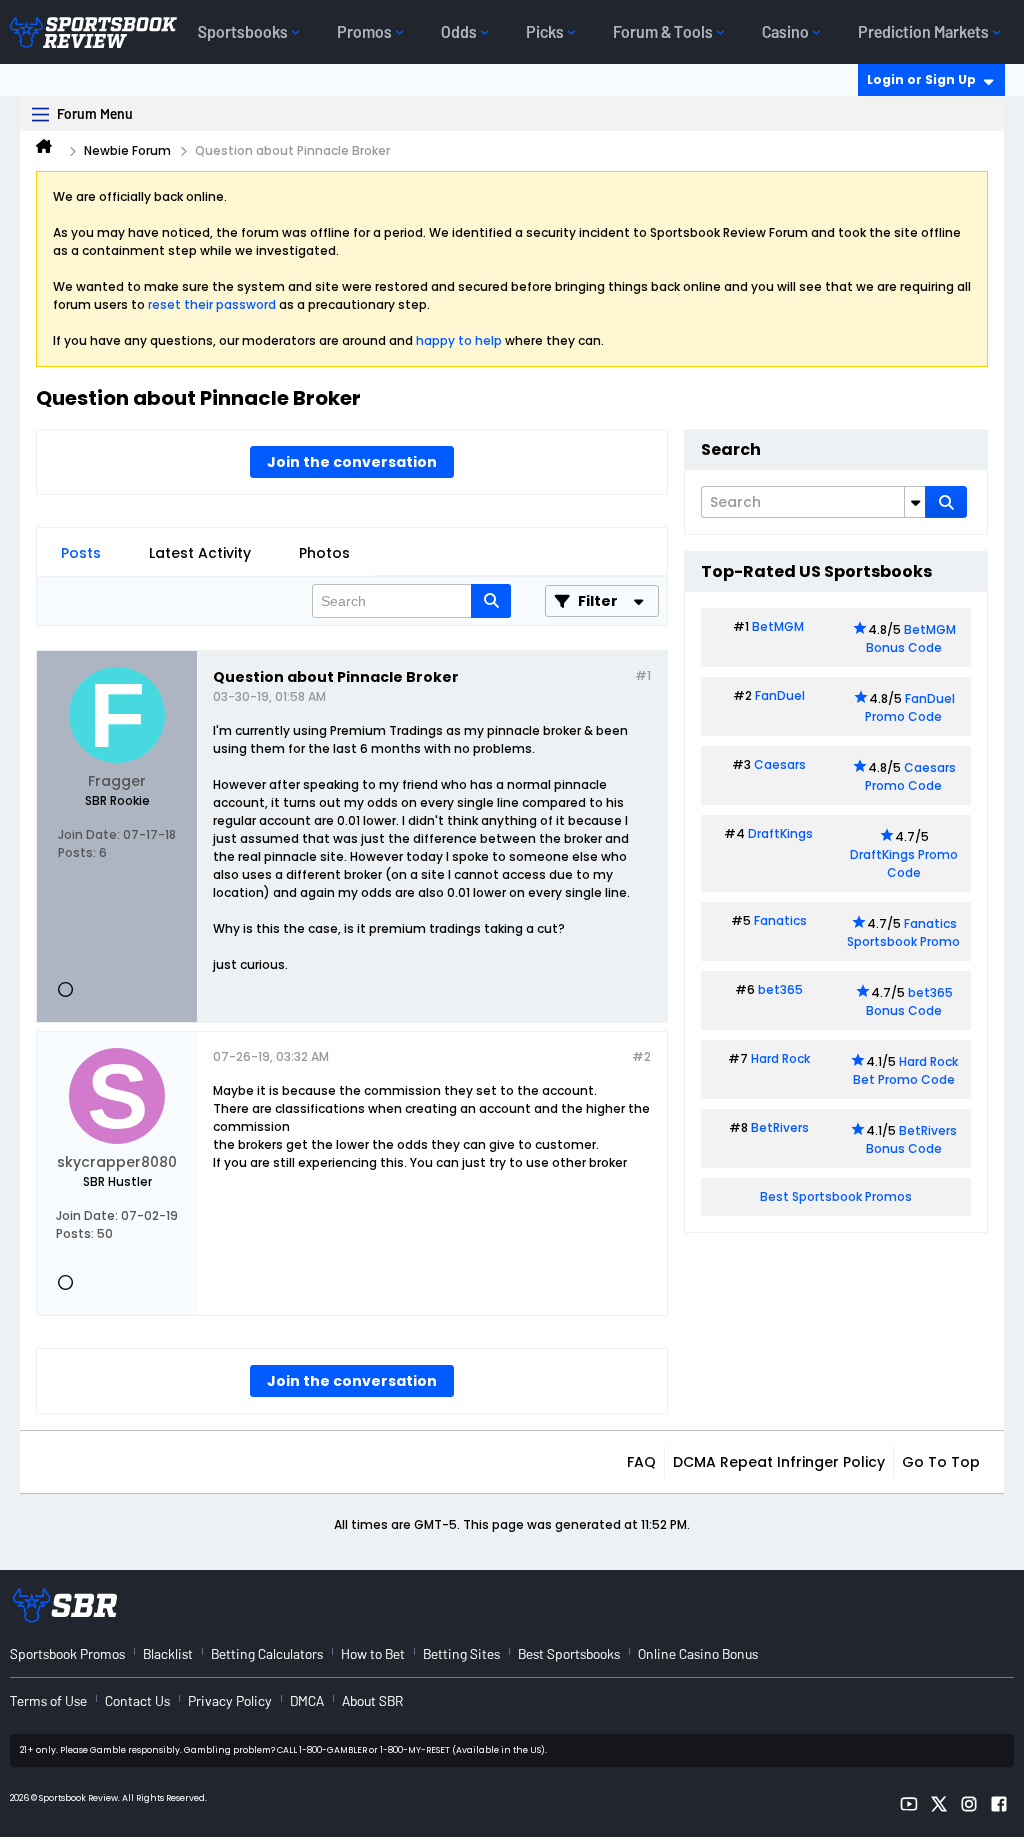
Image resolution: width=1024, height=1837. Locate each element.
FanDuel (780, 695)
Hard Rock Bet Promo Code (905, 1070)
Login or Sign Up (921, 79)
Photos (324, 553)
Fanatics (780, 920)
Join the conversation (352, 462)
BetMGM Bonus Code (911, 638)
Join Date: (89, 834)
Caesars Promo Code (910, 776)
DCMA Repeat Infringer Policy (779, 1462)
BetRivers (780, 1127)
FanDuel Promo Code (910, 707)
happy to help (459, 340)
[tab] (81, 553)
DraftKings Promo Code (904, 863)
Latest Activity (200, 553)
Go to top (941, 1462)
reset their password (212, 304)
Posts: (77, 852)
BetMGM (778, 626)
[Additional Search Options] (915, 502)
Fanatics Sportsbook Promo (903, 932)
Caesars (780, 764)
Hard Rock (780, 1058)
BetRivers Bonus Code (912, 1139)
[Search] (946, 502)
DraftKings (780, 833)
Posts (81, 553)
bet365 (780, 989)
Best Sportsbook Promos (836, 1196)
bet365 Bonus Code (909, 1001)
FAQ (641, 1462)
